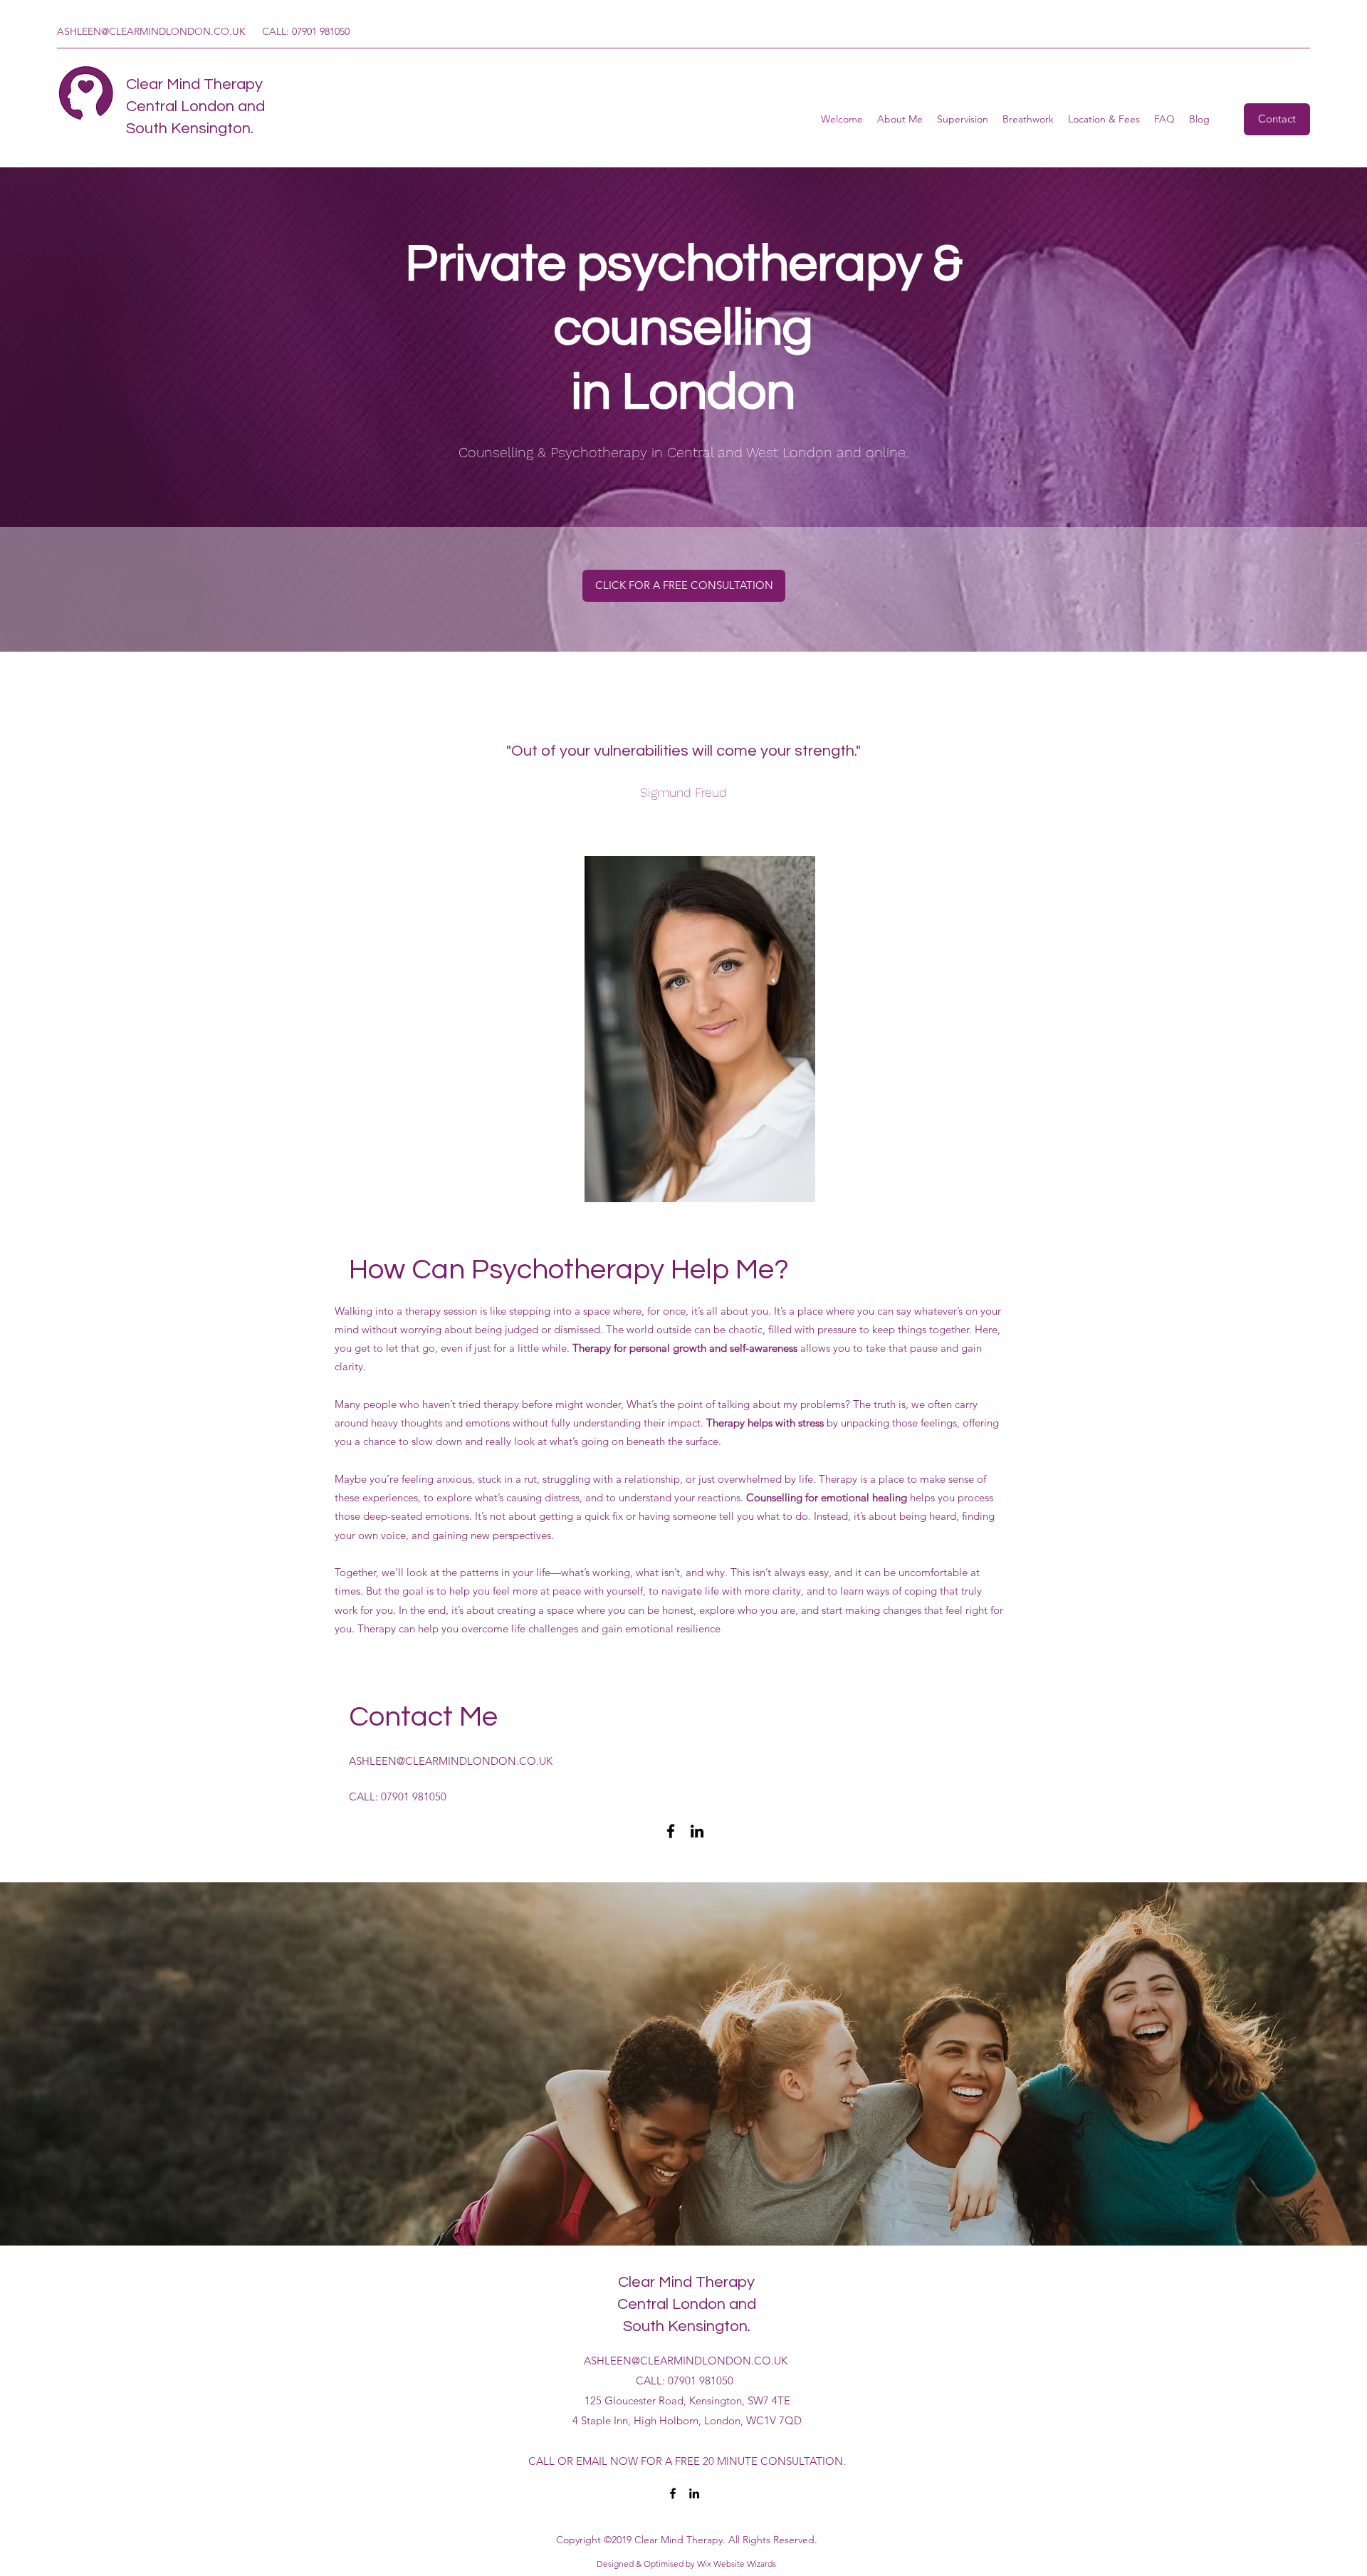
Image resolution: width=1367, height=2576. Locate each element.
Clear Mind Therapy (194, 84)
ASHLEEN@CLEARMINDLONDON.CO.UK (151, 31)
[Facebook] (671, 1831)
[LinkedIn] (697, 1831)
